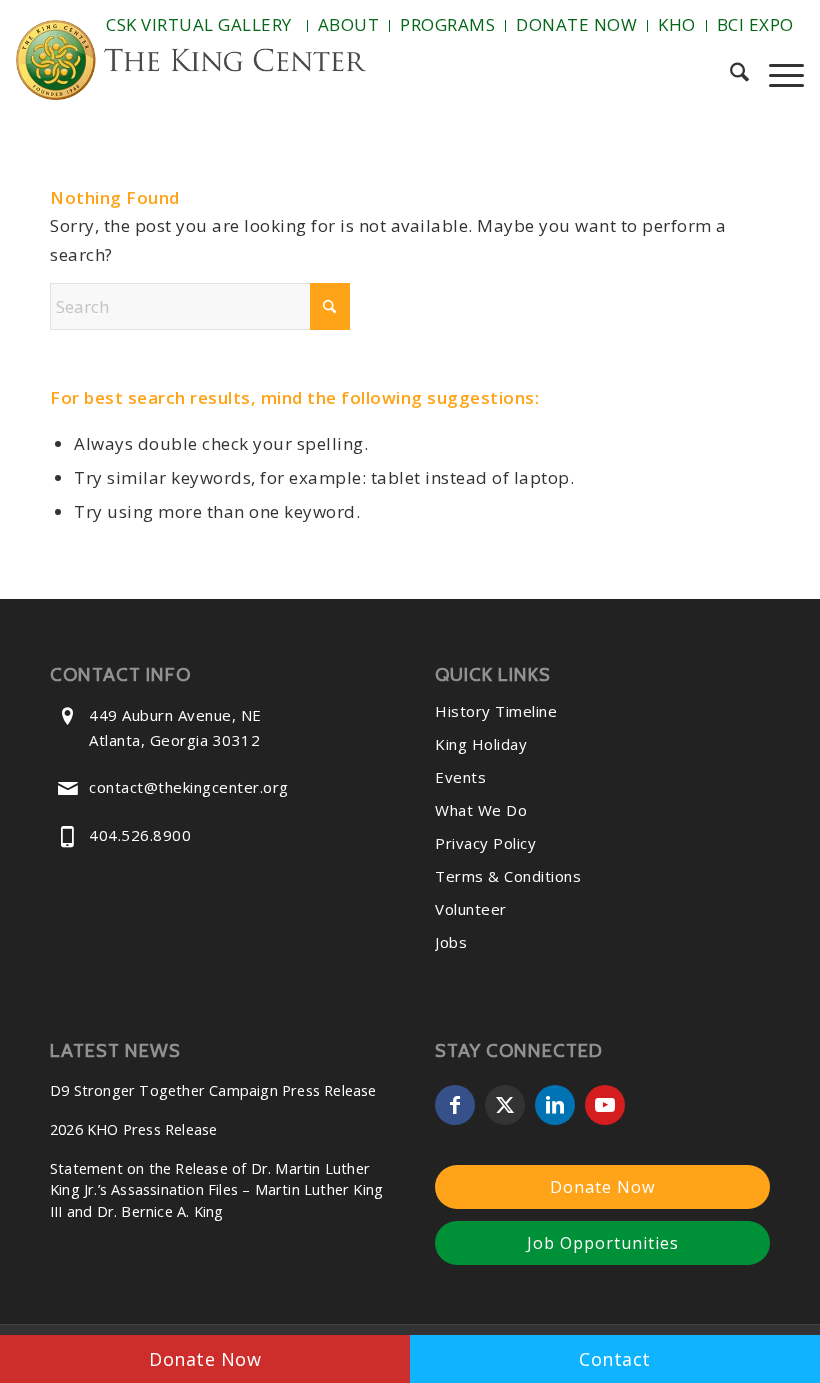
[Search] (729, 75)
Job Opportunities (603, 1243)
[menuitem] (201, 26)
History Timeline (496, 711)
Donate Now (576, 24)
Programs (447, 24)
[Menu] (776, 75)
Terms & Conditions (508, 876)
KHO (677, 24)
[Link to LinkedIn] (555, 1105)
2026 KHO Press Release (133, 1129)
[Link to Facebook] (455, 1105)
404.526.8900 (140, 835)
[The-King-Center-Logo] (191, 65)
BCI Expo (755, 24)
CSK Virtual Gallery (199, 24)
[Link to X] (505, 1105)
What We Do (481, 810)
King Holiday (481, 744)
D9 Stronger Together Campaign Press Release (213, 1090)
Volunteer (471, 909)
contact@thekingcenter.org (189, 787)
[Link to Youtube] (605, 1105)
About (349, 24)
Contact (615, 1359)
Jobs (451, 942)
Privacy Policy (485, 843)
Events (460, 777)
